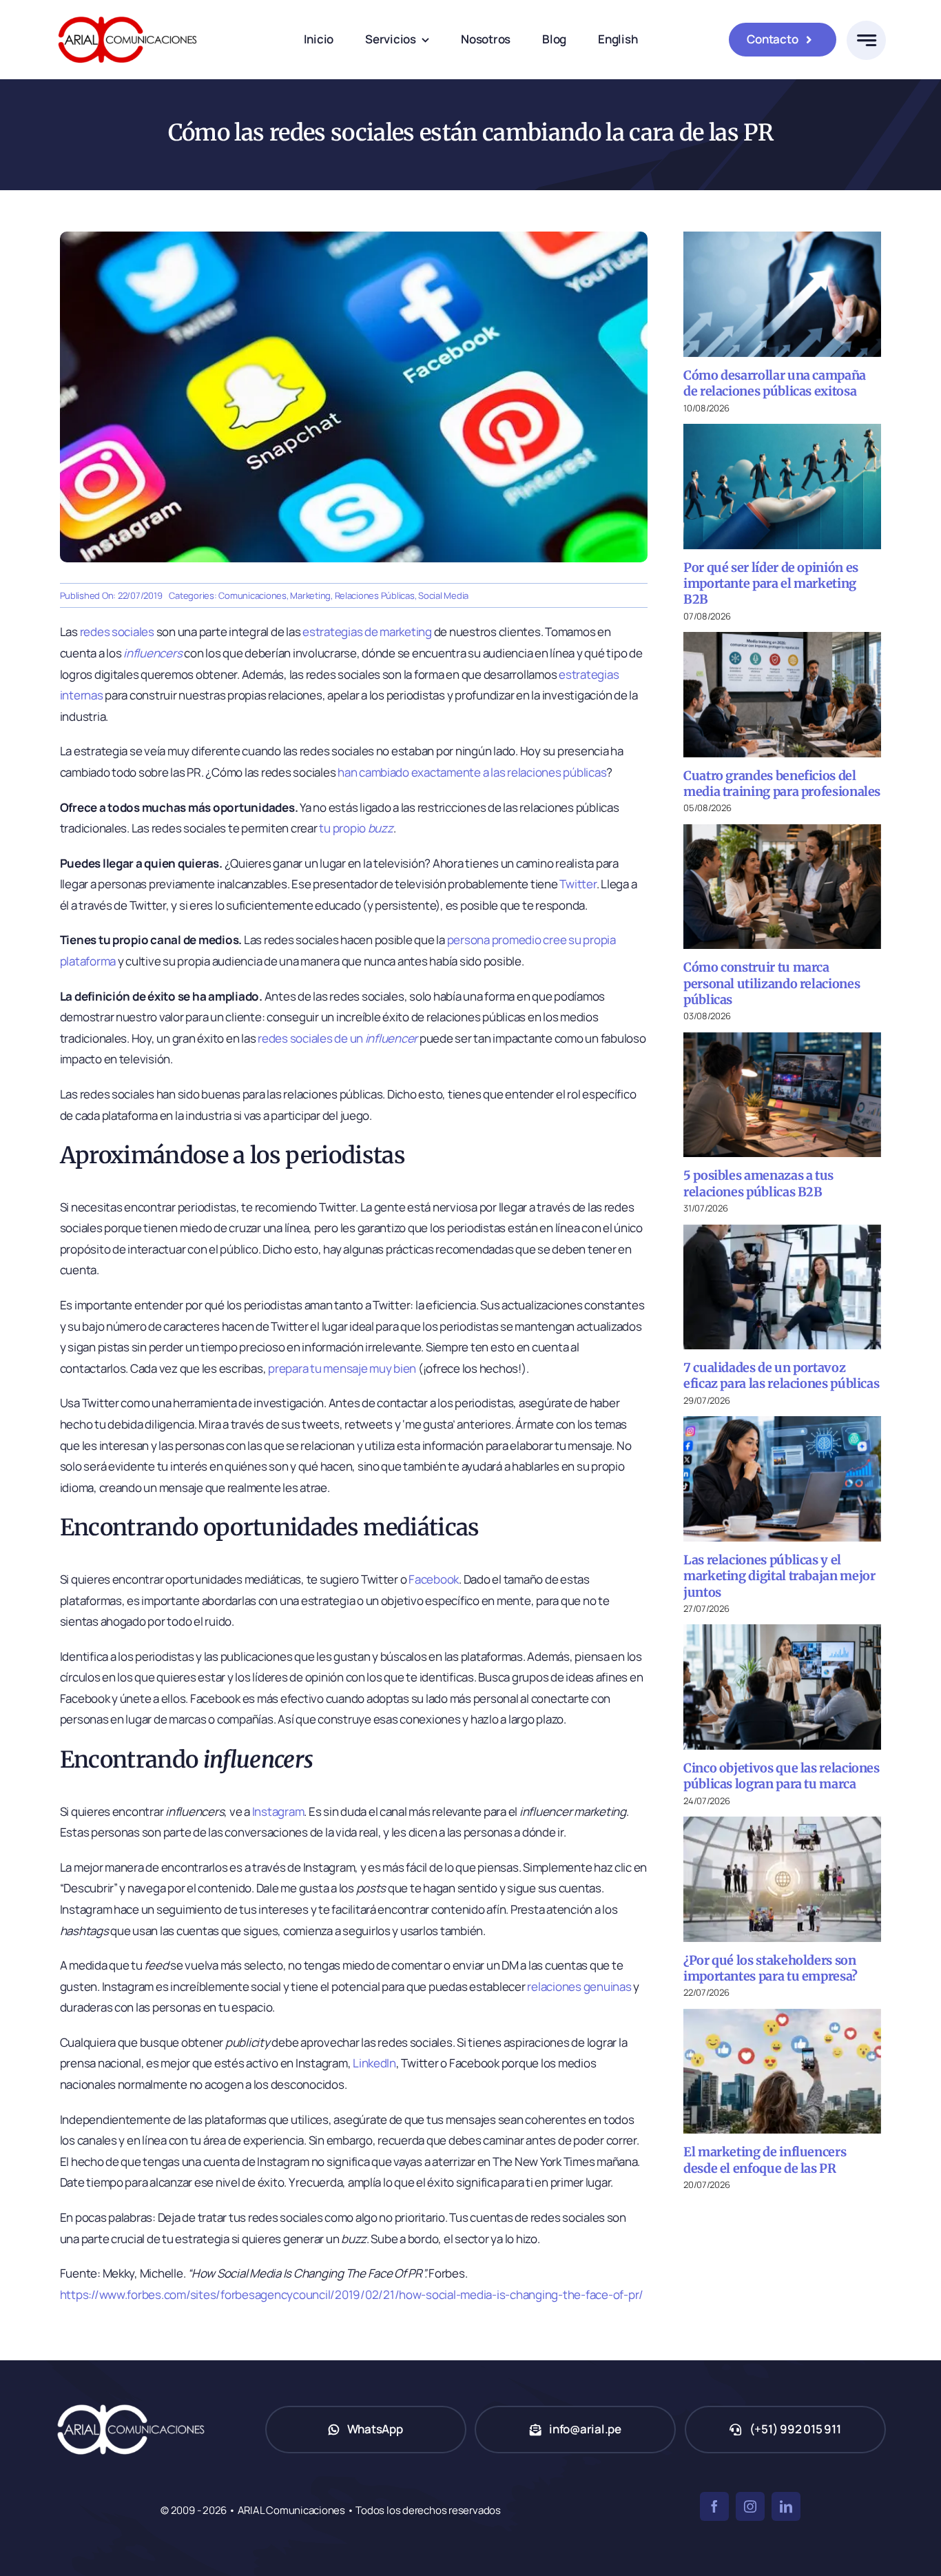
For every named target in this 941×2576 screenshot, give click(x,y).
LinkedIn (374, 2063)
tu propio (356, 828)
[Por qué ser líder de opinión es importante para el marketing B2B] (782, 486)
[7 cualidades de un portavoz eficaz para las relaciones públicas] (782, 1287)
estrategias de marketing (367, 632)
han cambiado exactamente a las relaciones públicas (472, 772)
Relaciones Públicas (375, 595)
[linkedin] (786, 2506)
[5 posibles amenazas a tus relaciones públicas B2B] (782, 1095)
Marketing (310, 595)
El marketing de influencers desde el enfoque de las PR (765, 2160)
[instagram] (750, 2506)
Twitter (578, 884)
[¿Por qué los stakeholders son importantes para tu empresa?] (782, 1879)
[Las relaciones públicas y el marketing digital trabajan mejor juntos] (782, 1479)
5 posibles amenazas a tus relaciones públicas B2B (758, 1183)
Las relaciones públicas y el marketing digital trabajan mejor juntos (779, 1576)
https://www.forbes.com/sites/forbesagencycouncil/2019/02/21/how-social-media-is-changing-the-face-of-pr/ (352, 2294)
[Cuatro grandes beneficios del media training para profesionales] (782, 694)
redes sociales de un (338, 1038)
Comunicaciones (252, 595)
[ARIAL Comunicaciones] (127, 13)
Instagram (278, 1811)
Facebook (434, 1579)
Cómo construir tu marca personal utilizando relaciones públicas (772, 983)
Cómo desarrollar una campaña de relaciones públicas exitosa (775, 383)
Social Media (443, 595)
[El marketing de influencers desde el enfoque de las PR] (782, 2071)
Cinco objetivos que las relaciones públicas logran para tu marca (782, 1776)
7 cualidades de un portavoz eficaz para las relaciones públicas (781, 1376)
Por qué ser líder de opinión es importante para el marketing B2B (771, 584)
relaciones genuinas (579, 1986)
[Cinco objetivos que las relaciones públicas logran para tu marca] (782, 1687)
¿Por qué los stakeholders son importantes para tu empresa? (771, 1968)
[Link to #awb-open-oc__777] (866, 40)
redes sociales (117, 632)
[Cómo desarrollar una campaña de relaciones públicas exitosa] (782, 294)
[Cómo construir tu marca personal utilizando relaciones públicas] (782, 887)
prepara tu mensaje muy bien (342, 1368)
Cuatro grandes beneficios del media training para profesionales (782, 784)
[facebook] (714, 2506)
